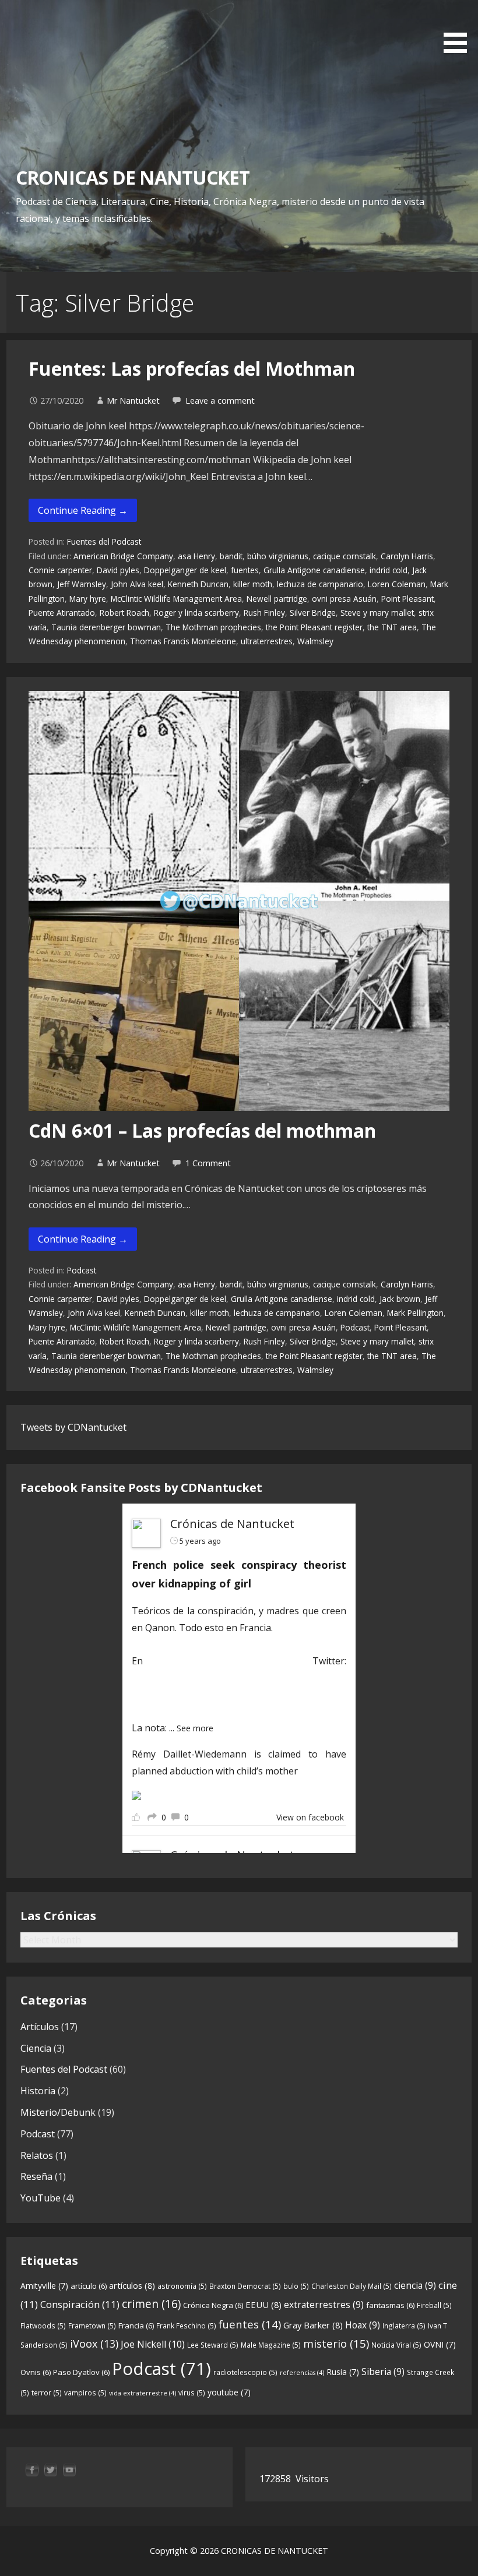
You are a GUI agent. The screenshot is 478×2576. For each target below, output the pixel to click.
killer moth (253, 584)
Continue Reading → (83, 510)
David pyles (118, 570)
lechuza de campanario (320, 584)
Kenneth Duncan (198, 584)
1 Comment (208, 1163)
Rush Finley (264, 613)
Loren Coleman (397, 584)
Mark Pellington (415, 1313)
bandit (231, 556)
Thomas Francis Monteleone (183, 641)
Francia (136, 2326)
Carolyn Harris (407, 556)
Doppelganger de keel (185, 570)
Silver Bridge (313, 613)
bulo (296, 2286)
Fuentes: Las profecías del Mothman (192, 368)
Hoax (363, 2325)
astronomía (182, 2286)
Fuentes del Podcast (104, 541)
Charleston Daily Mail (352, 2286)
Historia (38, 2091)
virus (192, 2393)
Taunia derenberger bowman (106, 627)
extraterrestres (324, 2305)
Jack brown (400, 1299)
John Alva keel (137, 584)
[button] (459, 29)
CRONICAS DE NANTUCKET (133, 177)
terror (47, 2393)
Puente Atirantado (62, 613)
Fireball (434, 2305)
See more (195, 1728)
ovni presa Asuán (344, 599)
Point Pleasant (407, 599)
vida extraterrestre (143, 2393)
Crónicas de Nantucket (232, 1524)
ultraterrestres (267, 641)
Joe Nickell (153, 2344)
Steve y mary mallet (377, 613)
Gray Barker (313, 2325)
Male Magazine (271, 2345)
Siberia (383, 2372)
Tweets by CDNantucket (73, 1427)
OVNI (440, 2344)
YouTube (41, 2198)
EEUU (263, 2305)
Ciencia (36, 2048)
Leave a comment (220, 400)
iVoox (94, 2344)
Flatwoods (43, 2326)
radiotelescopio (245, 2372)
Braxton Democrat (245, 2286)
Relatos (37, 2155)
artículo (89, 2286)
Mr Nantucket (133, 400)
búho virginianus (278, 556)
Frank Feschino (186, 2326)
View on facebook (310, 1817)
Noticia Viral (396, 2345)
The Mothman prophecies (213, 627)
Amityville (44, 2286)
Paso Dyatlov (81, 2372)
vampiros (85, 2393)
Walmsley (315, 641)
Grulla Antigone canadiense (314, 570)
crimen (151, 2304)
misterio (336, 2343)
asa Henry (196, 556)
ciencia (415, 2285)
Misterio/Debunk (58, 2112)
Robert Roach (124, 613)
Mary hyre (88, 599)
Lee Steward (213, 2345)
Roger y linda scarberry (196, 613)
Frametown (92, 2326)
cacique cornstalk (345, 556)
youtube (229, 2392)
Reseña (36, 2176)
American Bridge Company (123, 556)
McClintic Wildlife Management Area (176, 599)
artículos (132, 2285)
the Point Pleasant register (314, 627)
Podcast (82, 1270)
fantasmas (390, 2305)
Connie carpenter (60, 570)
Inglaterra (404, 2326)
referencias (302, 2373)
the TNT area (392, 627)
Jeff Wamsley (82, 584)
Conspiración (80, 2304)
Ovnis (36, 2372)
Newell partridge (277, 599)
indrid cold (389, 570)
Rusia (343, 2372)
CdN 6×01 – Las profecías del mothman (202, 1130)
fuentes (245, 570)
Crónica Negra (213, 2305)
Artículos (40, 2027)
